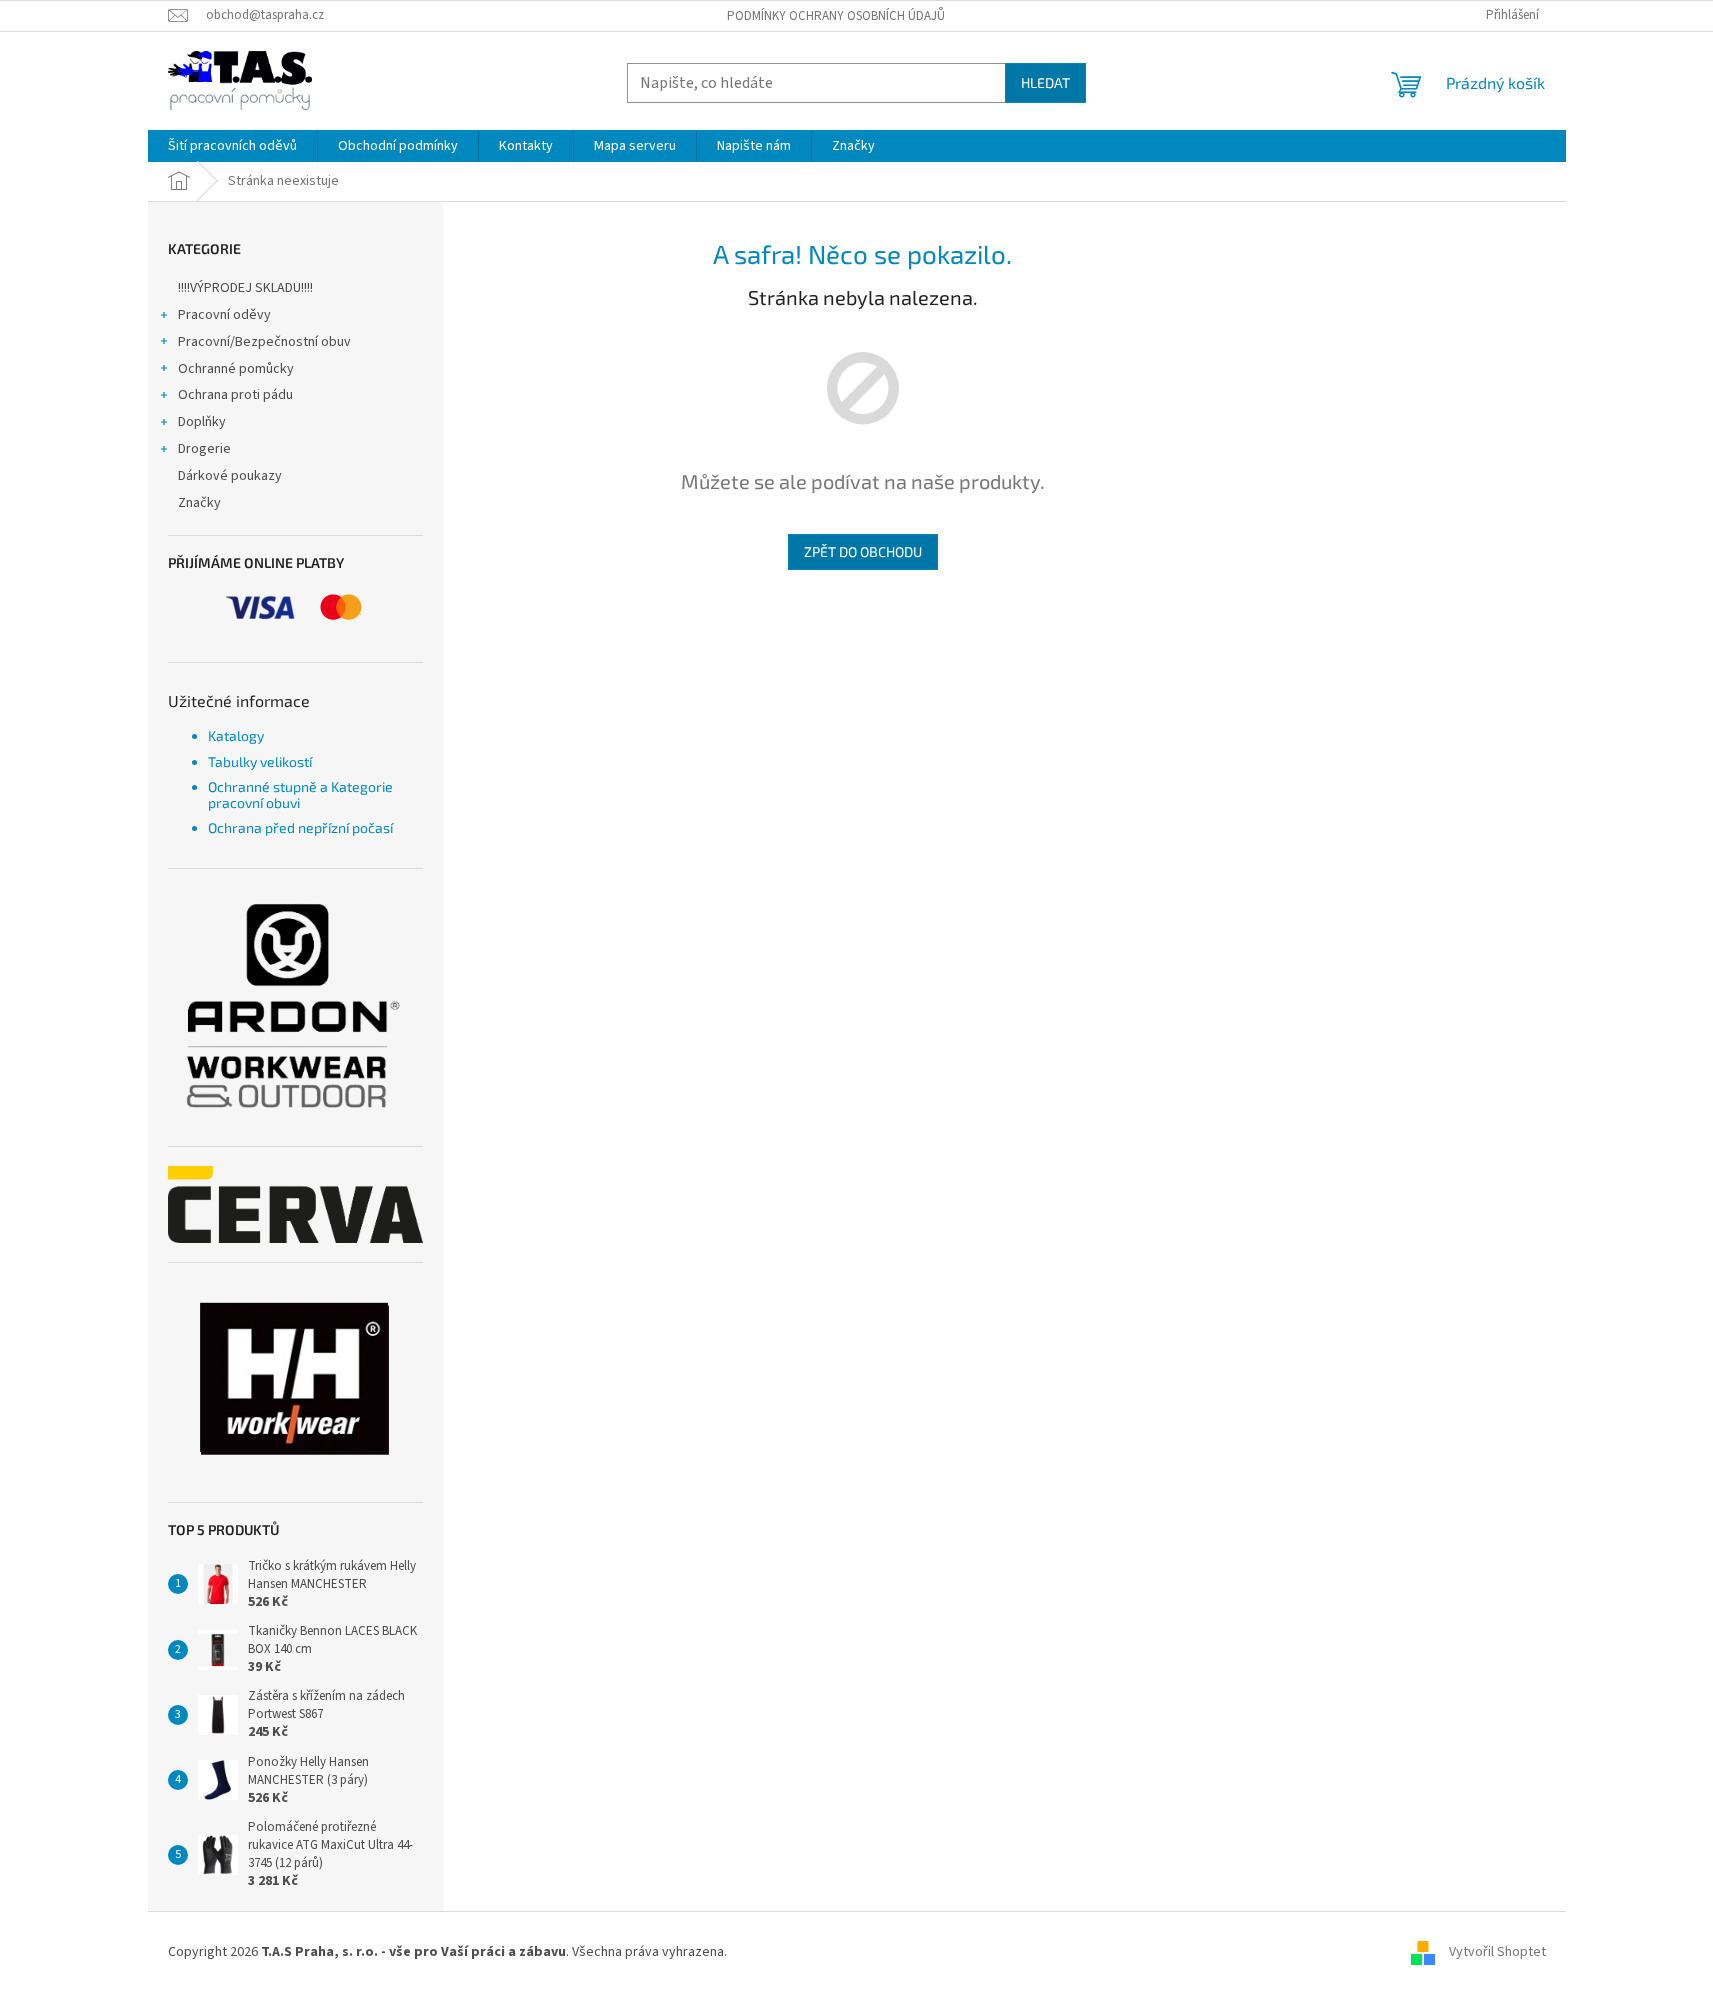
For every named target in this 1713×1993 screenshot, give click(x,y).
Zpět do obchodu (863, 551)
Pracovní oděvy (224, 315)
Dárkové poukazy (230, 476)
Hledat (1045, 82)
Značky (199, 503)
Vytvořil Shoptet (1497, 1952)
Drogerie (204, 449)
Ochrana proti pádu (235, 395)
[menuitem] (232, 146)
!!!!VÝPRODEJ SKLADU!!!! (245, 288)
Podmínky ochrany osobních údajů (836, 16)
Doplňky (202, 422)
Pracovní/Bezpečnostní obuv (264, 342)
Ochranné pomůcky (236, 369)
